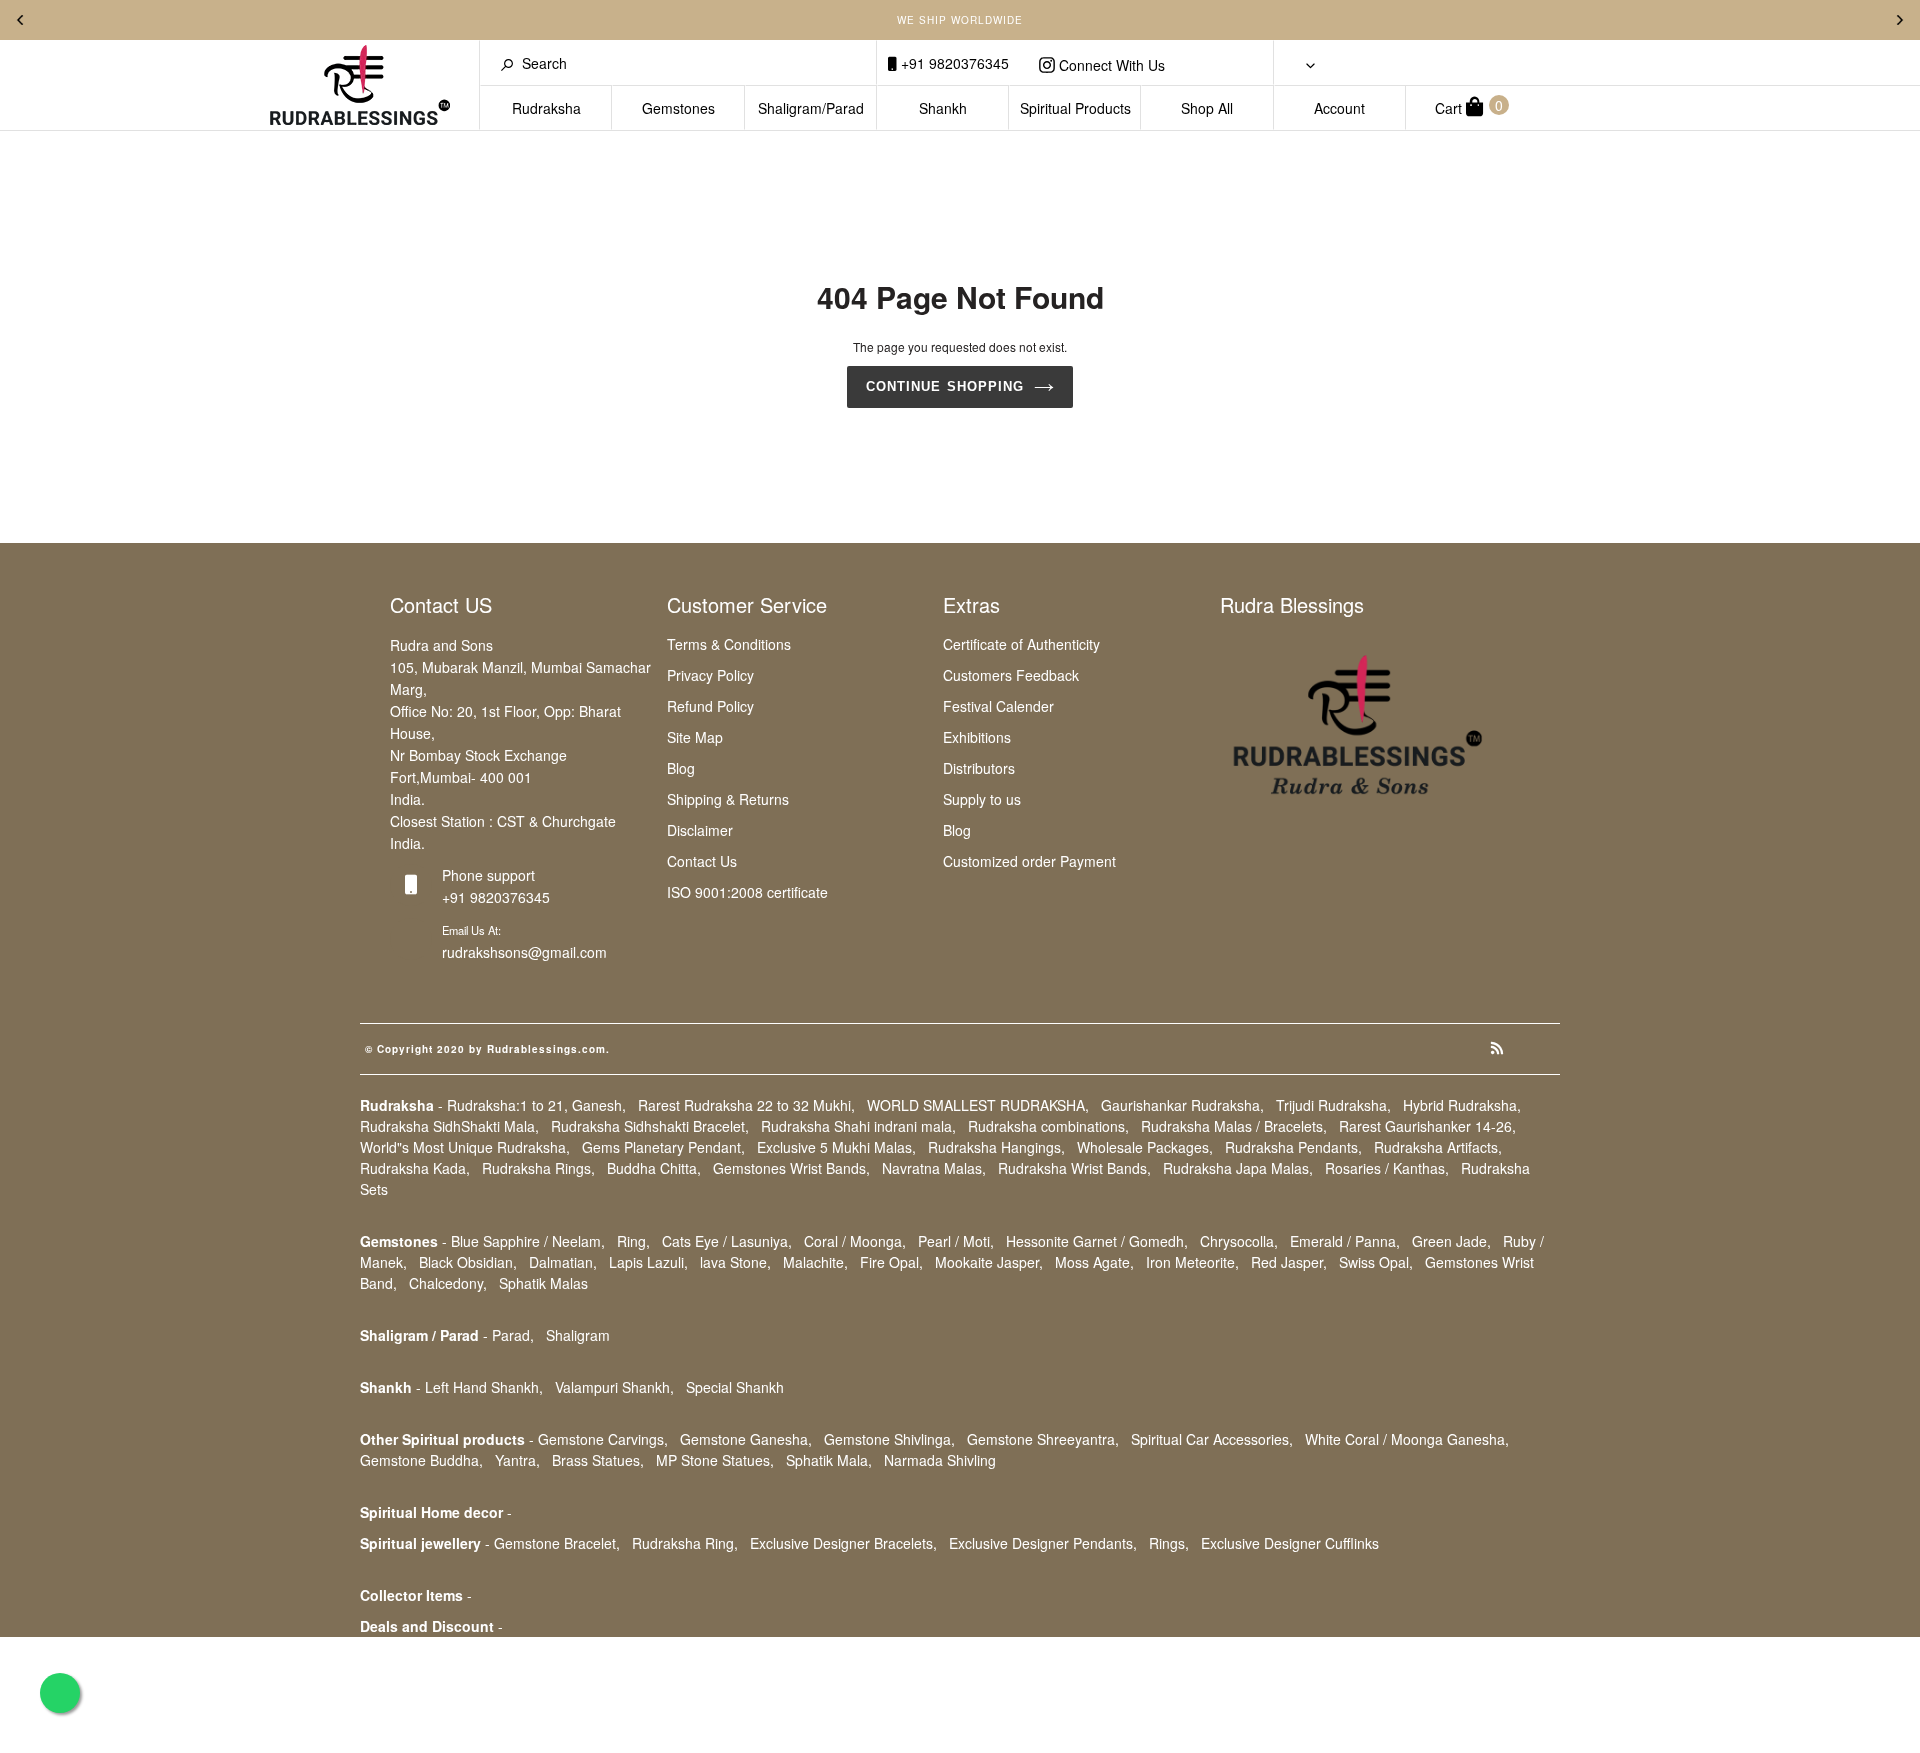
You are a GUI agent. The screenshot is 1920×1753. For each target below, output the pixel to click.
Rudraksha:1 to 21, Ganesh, (536, 1105)
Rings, (1169, 1543)
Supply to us (982, 799)
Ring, (633, 1241)
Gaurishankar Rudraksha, (1182, 1105)
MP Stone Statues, (715, 1460)
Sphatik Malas (543, 1283)
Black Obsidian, (468, 1262)
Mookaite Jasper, (989, 1262)
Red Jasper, (1289, 1262)
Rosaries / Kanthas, (1387, 1168)
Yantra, (517, 1460)
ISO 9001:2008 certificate (747, 892)
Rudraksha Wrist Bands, (1074, 1168)
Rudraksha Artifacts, (1438, 1147)
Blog (681, 768)
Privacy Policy (710, 675)
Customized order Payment (1029, 861)
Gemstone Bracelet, (557, 1543)
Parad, (513, 1335)
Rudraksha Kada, (415, 1168)
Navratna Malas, (934, 1168)
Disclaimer (700, 830)
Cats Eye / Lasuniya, (727, 1241)
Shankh (943, 108)
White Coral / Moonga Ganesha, (1407, 1439)
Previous (20, 20)
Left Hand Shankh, (484, 1387)
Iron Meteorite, (1192, 1262)
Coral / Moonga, (855, 1241)
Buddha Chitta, (654, 1168)
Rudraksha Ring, (685, 1543)
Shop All (1207, 108)
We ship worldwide (960, 20)
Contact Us (702, 861)
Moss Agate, (1094, 1262)
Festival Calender (998, 706)
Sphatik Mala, (829, 1460)
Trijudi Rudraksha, (1333, 1105)
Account (1339, 108)
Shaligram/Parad (811, 108)
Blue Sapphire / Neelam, (528, 1241)
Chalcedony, (448, 1283)
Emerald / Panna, (1345, 1241)
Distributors (979, 768)
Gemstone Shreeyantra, (1043, 1439)
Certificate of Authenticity (1021, 644)
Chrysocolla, (1239, 1241)
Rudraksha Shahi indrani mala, (858, 1126)
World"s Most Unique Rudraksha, (465, 1147)
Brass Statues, (598, 1460)
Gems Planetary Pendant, (663, 1147)
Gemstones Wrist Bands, (791, 1168)
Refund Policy (710, 706)
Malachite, (815, 1262)
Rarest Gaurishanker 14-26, (1427, 1126)
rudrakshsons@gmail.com (524, 952)
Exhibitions (977, 737)
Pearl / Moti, (956, 1241)
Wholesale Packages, (1145, 1147)
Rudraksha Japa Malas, (1238, 1168)
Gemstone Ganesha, (746, 1439)
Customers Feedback (1011, 675)
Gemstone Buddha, (421, 1460)
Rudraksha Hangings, (996, 1147)
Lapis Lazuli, (648, 1262)
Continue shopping (945, 386)
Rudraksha (546, 108)
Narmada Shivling (940, 1460)
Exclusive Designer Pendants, (1043, 1543)
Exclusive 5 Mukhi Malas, (836, 1147)
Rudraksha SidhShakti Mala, (449, 1126)
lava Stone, (735, 1262)
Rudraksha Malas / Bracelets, (1234, 1126)
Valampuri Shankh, (614, 1387)
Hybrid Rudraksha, (1462, 1105)
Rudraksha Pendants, (1293, 1147)
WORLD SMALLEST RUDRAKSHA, (978, 1105)
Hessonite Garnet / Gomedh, (1097, 1241)
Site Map (695, 737)
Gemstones (678, 108)
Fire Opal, (891, 1262)
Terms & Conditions (729, 644)
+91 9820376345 (953, 63)
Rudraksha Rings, (538, 1168)
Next (1900, 20)
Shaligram (578, 1335)
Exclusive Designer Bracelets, (843, 1543)
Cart (1469, 106)
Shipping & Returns (728, 799)
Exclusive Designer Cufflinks (1290, 1543)
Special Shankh (735, 1387)
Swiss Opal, (1376, 1262)
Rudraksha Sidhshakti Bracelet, (650, 1126)
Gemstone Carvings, (603, 1439)
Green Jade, (1451, 1241)
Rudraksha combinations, (1048, 1126)
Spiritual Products (1075, 108)
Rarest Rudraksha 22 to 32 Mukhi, (746, 1105)
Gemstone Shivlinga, (889, 1439)
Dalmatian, (563, 1262)
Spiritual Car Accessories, (1212, 1439)
